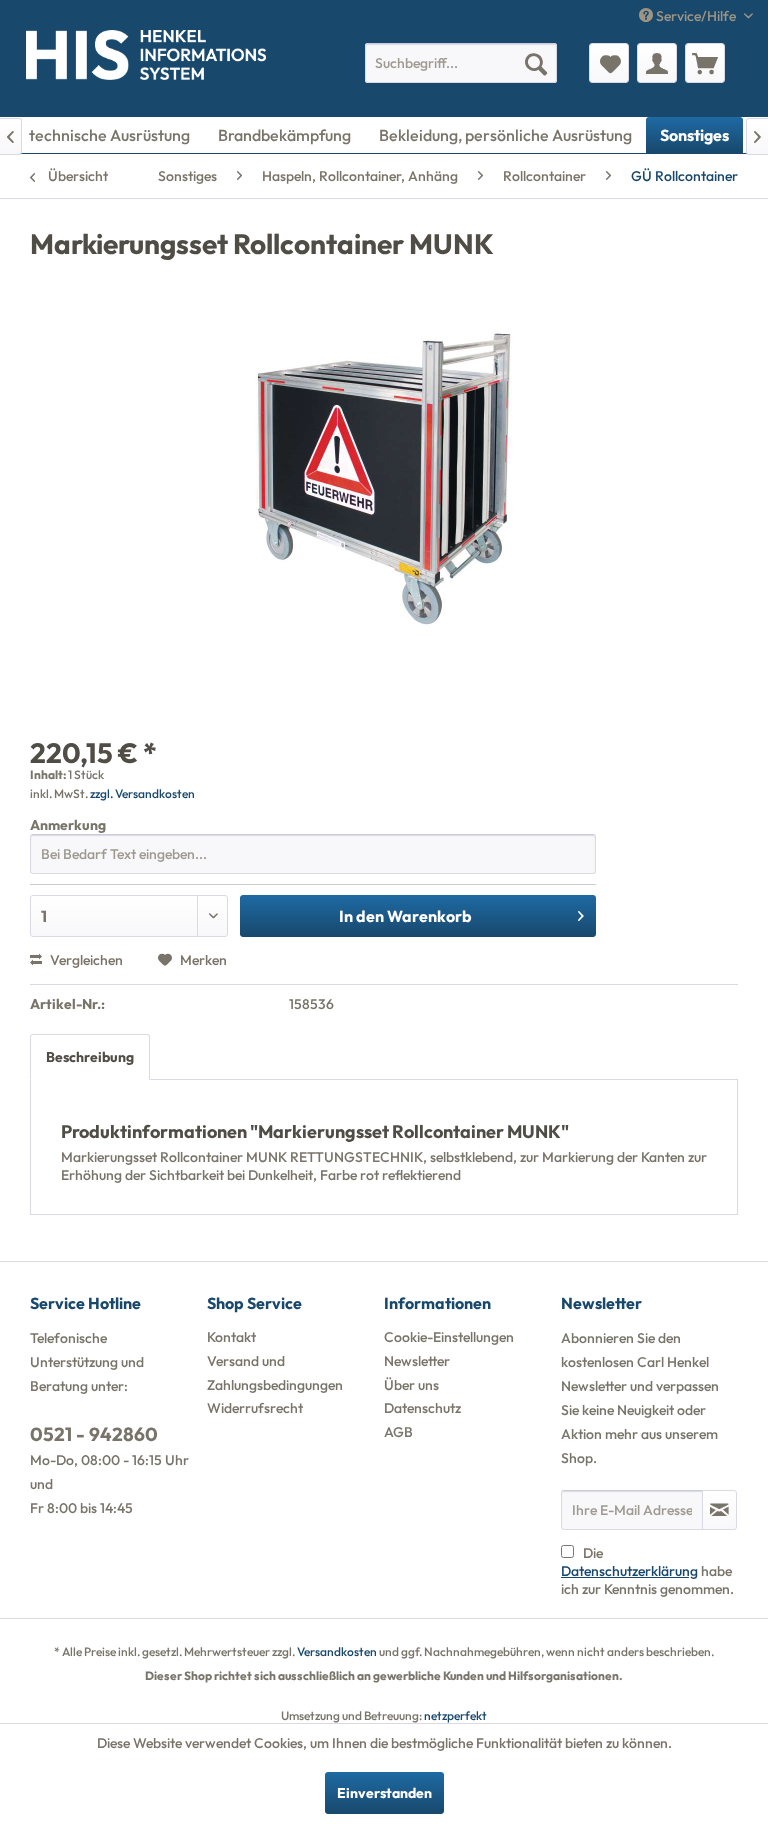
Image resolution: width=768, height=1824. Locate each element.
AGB (398, 1432)
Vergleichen (85, 960)
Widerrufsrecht (255, 1408)
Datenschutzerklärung (629, 1571)
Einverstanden (384, 1793)
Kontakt (231, 1337)
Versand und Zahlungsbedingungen (275, 1373)
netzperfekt (455, 1715)
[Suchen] (536, 63)
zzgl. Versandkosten (142, 793)
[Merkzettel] (609, 63)
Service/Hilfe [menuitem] (696, 16)
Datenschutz (422, 1408)
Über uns (411, 1385)
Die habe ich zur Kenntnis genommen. (647, 1571)
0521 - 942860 (94, 1434)
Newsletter (417, 1361)
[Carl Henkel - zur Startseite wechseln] (44, 59)
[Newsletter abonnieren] (719, 1510)
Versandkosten (337, 1651)
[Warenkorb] (705, 63)
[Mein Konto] (657, 63)
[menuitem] (461, 63)
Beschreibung (90, 1057)
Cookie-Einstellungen (449, 1337)
